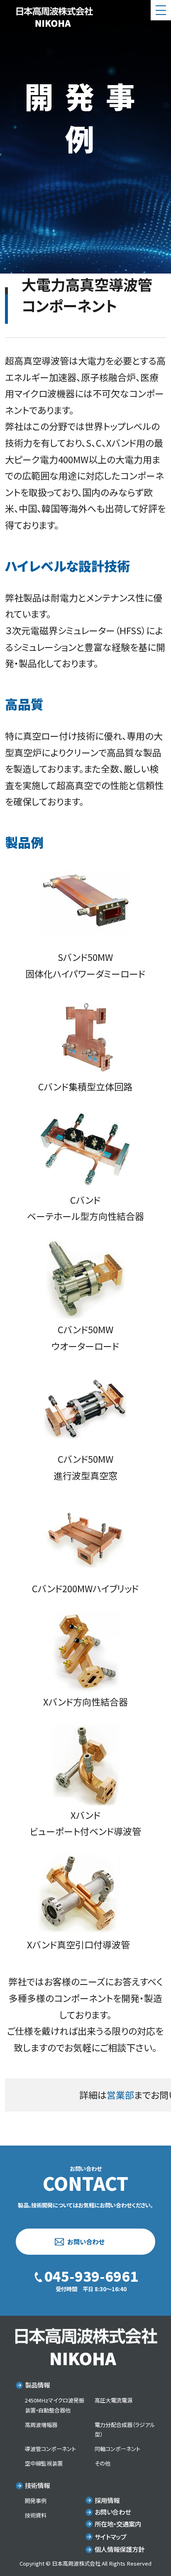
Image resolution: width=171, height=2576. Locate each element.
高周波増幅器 (41, 2425)
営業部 (120, 2095)
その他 (103, 2463)
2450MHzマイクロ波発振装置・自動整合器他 (55, 2405)
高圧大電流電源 (114, 2400)
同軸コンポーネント (117, 2449)
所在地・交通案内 (118, 2524)
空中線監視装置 (44, 2463)
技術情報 (37, 2485)
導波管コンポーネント (50, 2449)
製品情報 (37, 2385)
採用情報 (107, 2500)
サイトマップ (111, 2537)
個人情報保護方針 (120, 2549)
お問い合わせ (86, 2241)
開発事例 (36, 2501)
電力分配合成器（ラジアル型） (125, 2430)
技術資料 (36, 2515)
